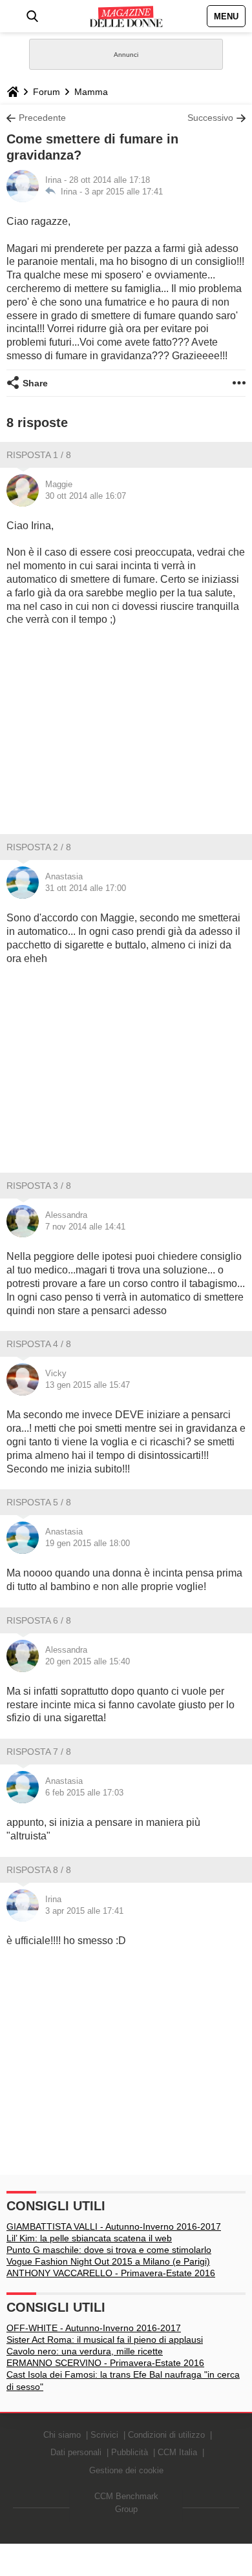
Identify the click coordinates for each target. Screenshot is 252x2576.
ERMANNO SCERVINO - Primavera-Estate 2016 (105, 2363)
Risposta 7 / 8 (39, 1752)
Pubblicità (130, 2452)
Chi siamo (62, 2435)
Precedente (42, 118)
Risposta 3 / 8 (39, 1186)
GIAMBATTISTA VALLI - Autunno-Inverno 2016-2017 (114, 2226)
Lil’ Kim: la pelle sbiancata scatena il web (89, 2238)
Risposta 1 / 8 (39, 455)
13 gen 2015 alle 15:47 (88, 1385)
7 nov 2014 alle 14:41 (85, 1227)
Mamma (91, 92)
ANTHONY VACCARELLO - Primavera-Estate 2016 (111, 2273)
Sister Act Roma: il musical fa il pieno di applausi (105, 2340)
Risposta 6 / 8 (39, 1620)
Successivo (210, 118)
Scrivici (104, 2435)
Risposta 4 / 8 (39, 1344)
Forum (47, 92)
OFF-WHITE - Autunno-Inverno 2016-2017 (94, 2328)
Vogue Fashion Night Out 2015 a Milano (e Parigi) (108, 2261)
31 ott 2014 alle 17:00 (86, 888)
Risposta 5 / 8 (39, 1502)
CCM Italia (177, 2452)
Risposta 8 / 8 (39, 1870)
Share (35, 383)
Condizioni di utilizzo (166, 2435)
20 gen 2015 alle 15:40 (88, 1661)
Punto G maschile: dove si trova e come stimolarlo (109, 2250)
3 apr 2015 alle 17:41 (124, 192)
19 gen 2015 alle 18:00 (88, 1543)
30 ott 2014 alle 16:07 (86, 496)
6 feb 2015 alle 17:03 (84, 1793)
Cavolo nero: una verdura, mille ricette (85, 2351)
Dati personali (76, 2452)
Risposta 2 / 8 (39, 847)
